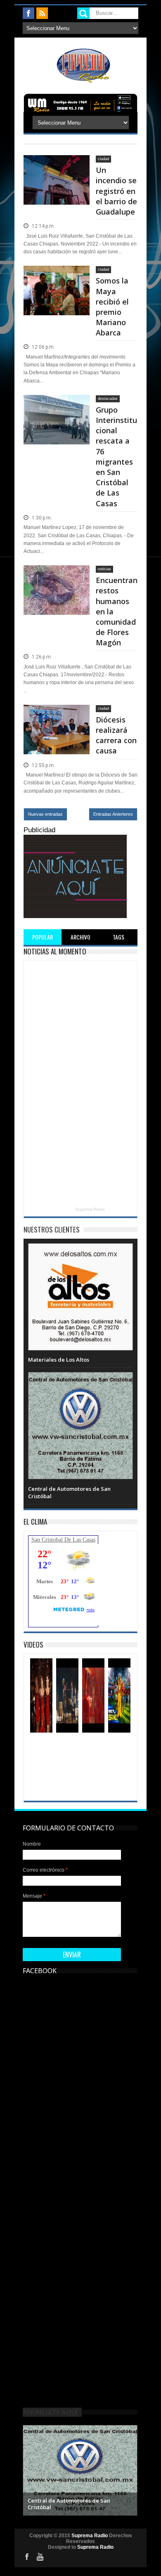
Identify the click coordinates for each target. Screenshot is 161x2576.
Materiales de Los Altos (59, 1360)
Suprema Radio (90, 1209)
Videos (33, 1645)
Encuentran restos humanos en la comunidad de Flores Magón (117, 611)
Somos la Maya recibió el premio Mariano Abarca (112, 307)
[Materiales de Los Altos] (80, 1251)
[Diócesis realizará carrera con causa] (57, 715)
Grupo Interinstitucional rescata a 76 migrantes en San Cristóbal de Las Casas (116, 457)
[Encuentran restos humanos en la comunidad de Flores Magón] (57, 575)
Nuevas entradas (45, 814)
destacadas (108, 399)
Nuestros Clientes (52, 1229)
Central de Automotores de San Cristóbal (69, 2504)
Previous (30, 2469)
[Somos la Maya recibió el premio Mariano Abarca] (57, 276)
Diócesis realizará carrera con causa (116, 735)
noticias (104, 569)
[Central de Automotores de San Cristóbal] (80, 1380)
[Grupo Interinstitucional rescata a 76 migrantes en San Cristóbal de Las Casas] (57, 405)
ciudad (103, 159)
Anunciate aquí (50, 2412)
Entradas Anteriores (113, 814)
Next (130, 2469)
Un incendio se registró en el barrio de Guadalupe (116, 191)
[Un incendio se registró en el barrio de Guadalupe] (57, 165)
